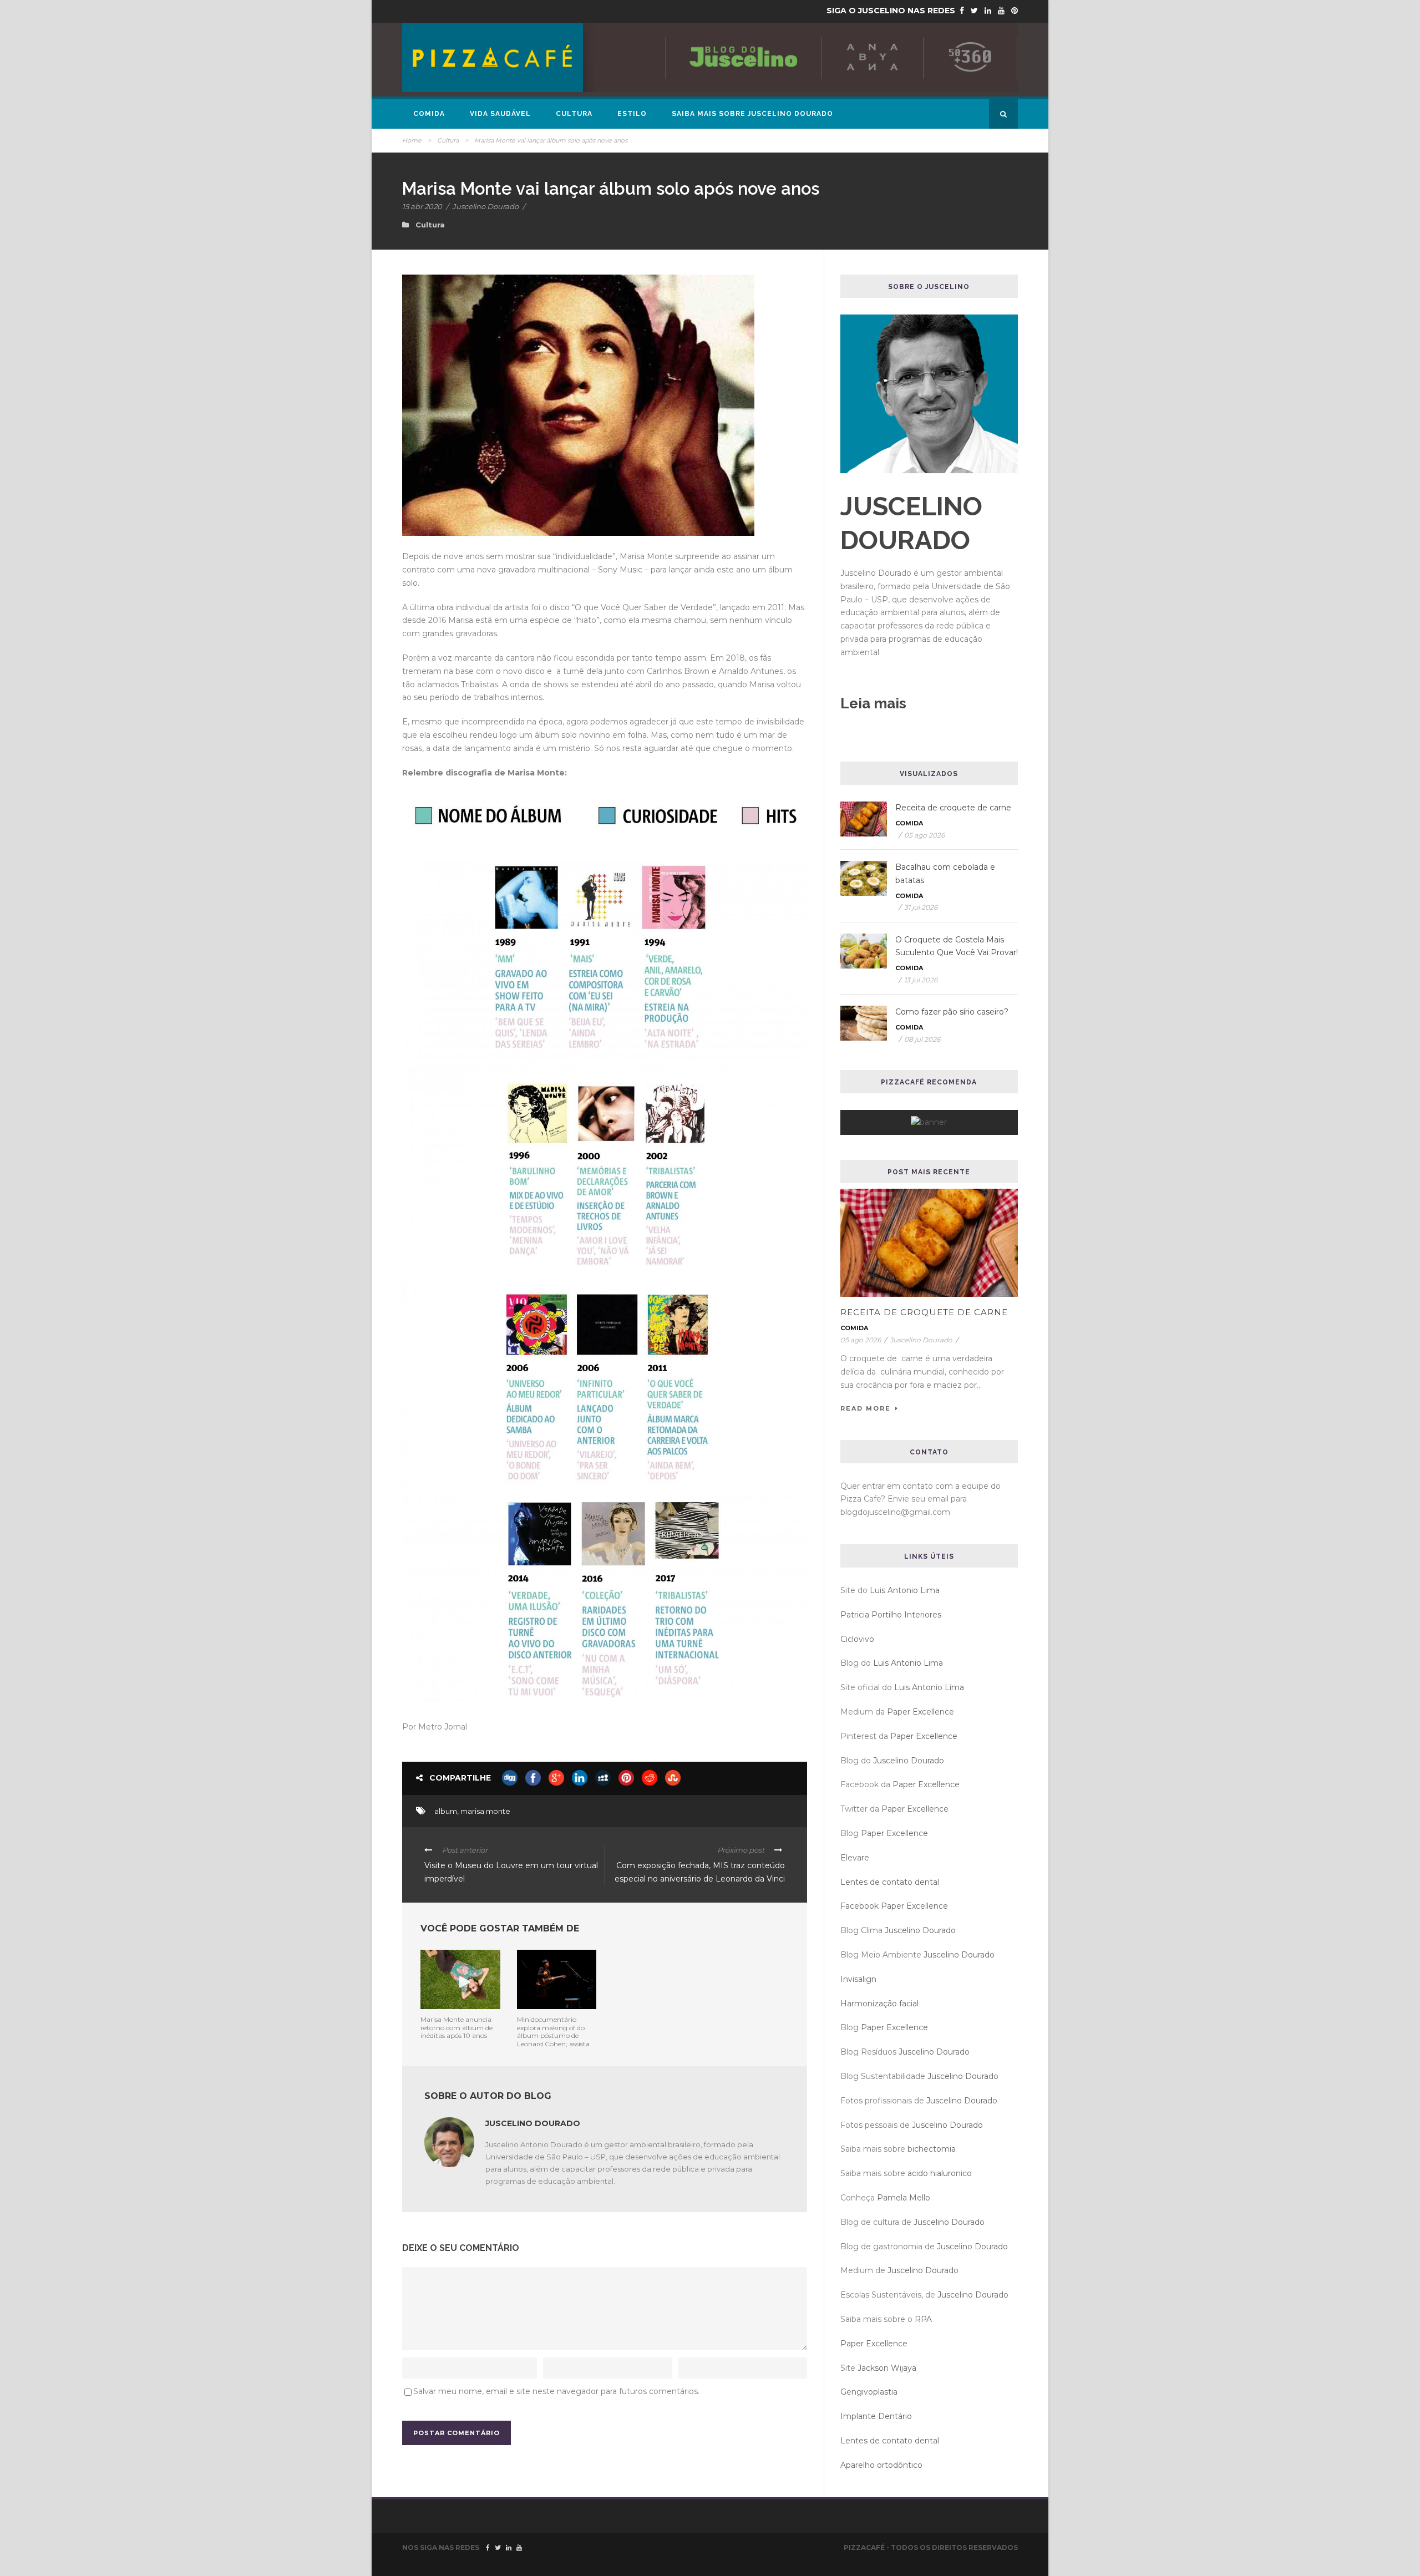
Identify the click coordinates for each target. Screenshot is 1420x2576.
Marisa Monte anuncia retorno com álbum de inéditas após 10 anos (457, 2027)
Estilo (632, 114)
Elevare (855, 1858)
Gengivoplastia (869, 2392)
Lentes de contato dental (890, 1882)
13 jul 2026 (921, 980)
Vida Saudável (500, 114)
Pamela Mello (904, 2198)
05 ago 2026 (924, 835)
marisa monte (485, 1811)
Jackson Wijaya (887, 2368)
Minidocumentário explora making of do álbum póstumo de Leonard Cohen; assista (553, 2031)
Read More (866, 1408)
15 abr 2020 (422, 206)
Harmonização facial (879, 2004)
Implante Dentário (876, 2416)
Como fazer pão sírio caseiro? (952, 1012)
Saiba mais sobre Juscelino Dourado (752, 114)
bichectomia (932, 2149)
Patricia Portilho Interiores (891, 1615)
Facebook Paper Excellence (894, 1906)
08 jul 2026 (922, 1039)
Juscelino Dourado (485, 206)
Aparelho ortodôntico (881, 2465)
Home (412, 140)
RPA (923, 2319)
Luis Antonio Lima (905, 1590)
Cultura (574, 114)
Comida (429, 114)
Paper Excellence (921, 1712)
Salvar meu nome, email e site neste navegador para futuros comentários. (556, 2391)
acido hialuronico (940, 2173)
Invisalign (858, 1979)
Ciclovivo (857, 1639)
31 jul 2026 (921, 907)
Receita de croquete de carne (953, 808)
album (446, 1811)
